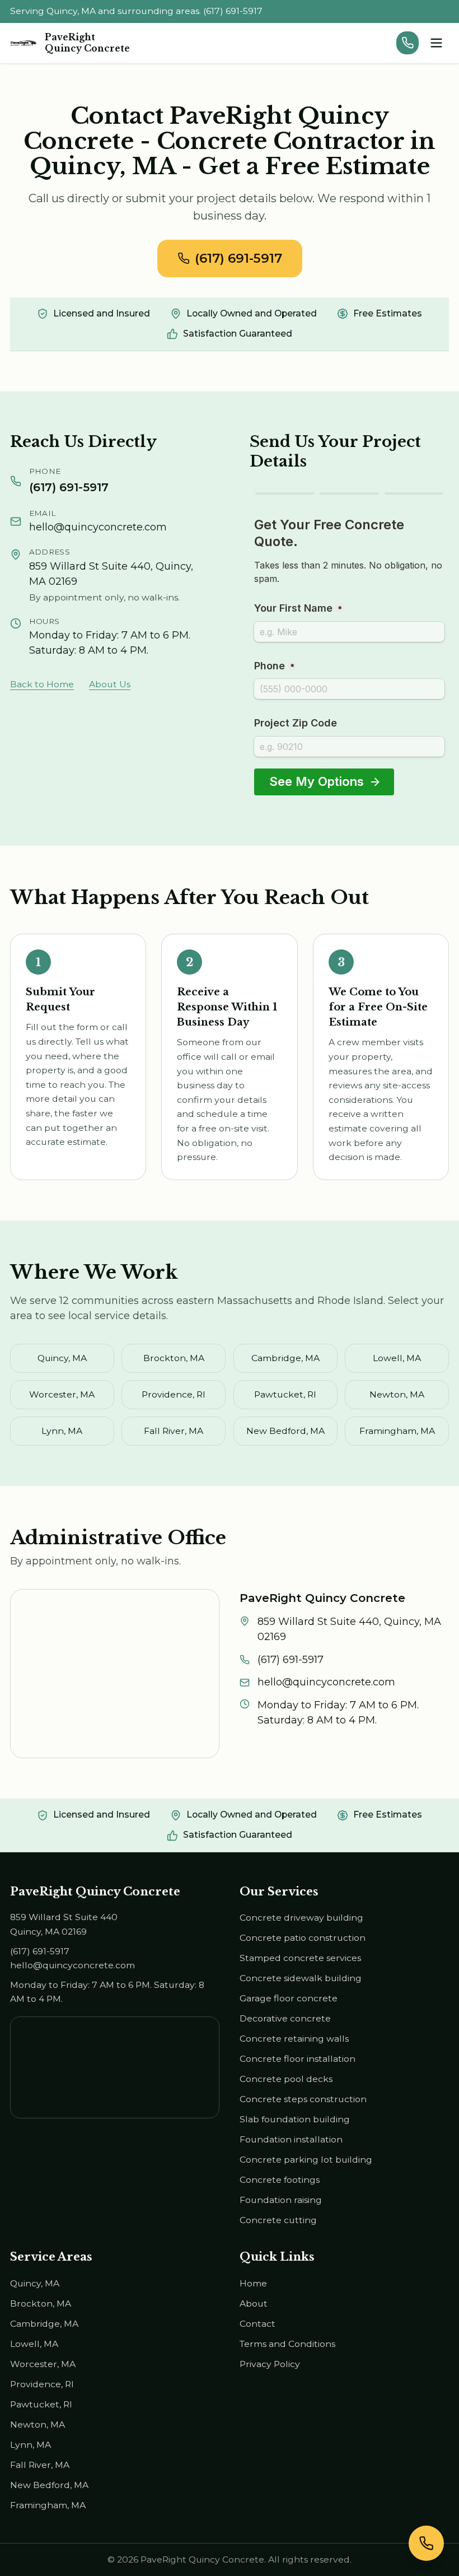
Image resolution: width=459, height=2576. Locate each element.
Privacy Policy (270, 2364)
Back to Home (42, 684)
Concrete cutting (278, 2220)
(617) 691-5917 (238, 258)
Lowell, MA (397, 1358)
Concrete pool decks (286, 2079)
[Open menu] (436, 43)
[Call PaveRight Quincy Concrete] (408, 43)
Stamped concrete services (300, 1958)
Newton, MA (397, 1394)
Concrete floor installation (298, 2059)
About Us (110, 684)
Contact (257, 2324)
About (254, 2304)
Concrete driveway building (301, 1918)
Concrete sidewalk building (301, 1978)
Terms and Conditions (287, 2344)
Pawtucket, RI (285, 1394)
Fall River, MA (174, 1431)
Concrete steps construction (303, 2099)
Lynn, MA (62, 1431)
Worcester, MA (62, 1394)
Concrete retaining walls (294, 2039)
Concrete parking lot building (306, 2160)
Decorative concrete (285, 2018)
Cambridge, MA (285, 1358)
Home (253, 2283)
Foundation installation (291, 2139)
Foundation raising (281, 2200)
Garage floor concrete (289, 1998)
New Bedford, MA (285, 1431)
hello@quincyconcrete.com (98, 527)
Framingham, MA (397, 1431)
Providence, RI (174, 1394)
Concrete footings (280, 2180)
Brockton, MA (174, 1358)
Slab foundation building (295, 2119)
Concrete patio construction (303, 1938)
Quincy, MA (62, 1358)
